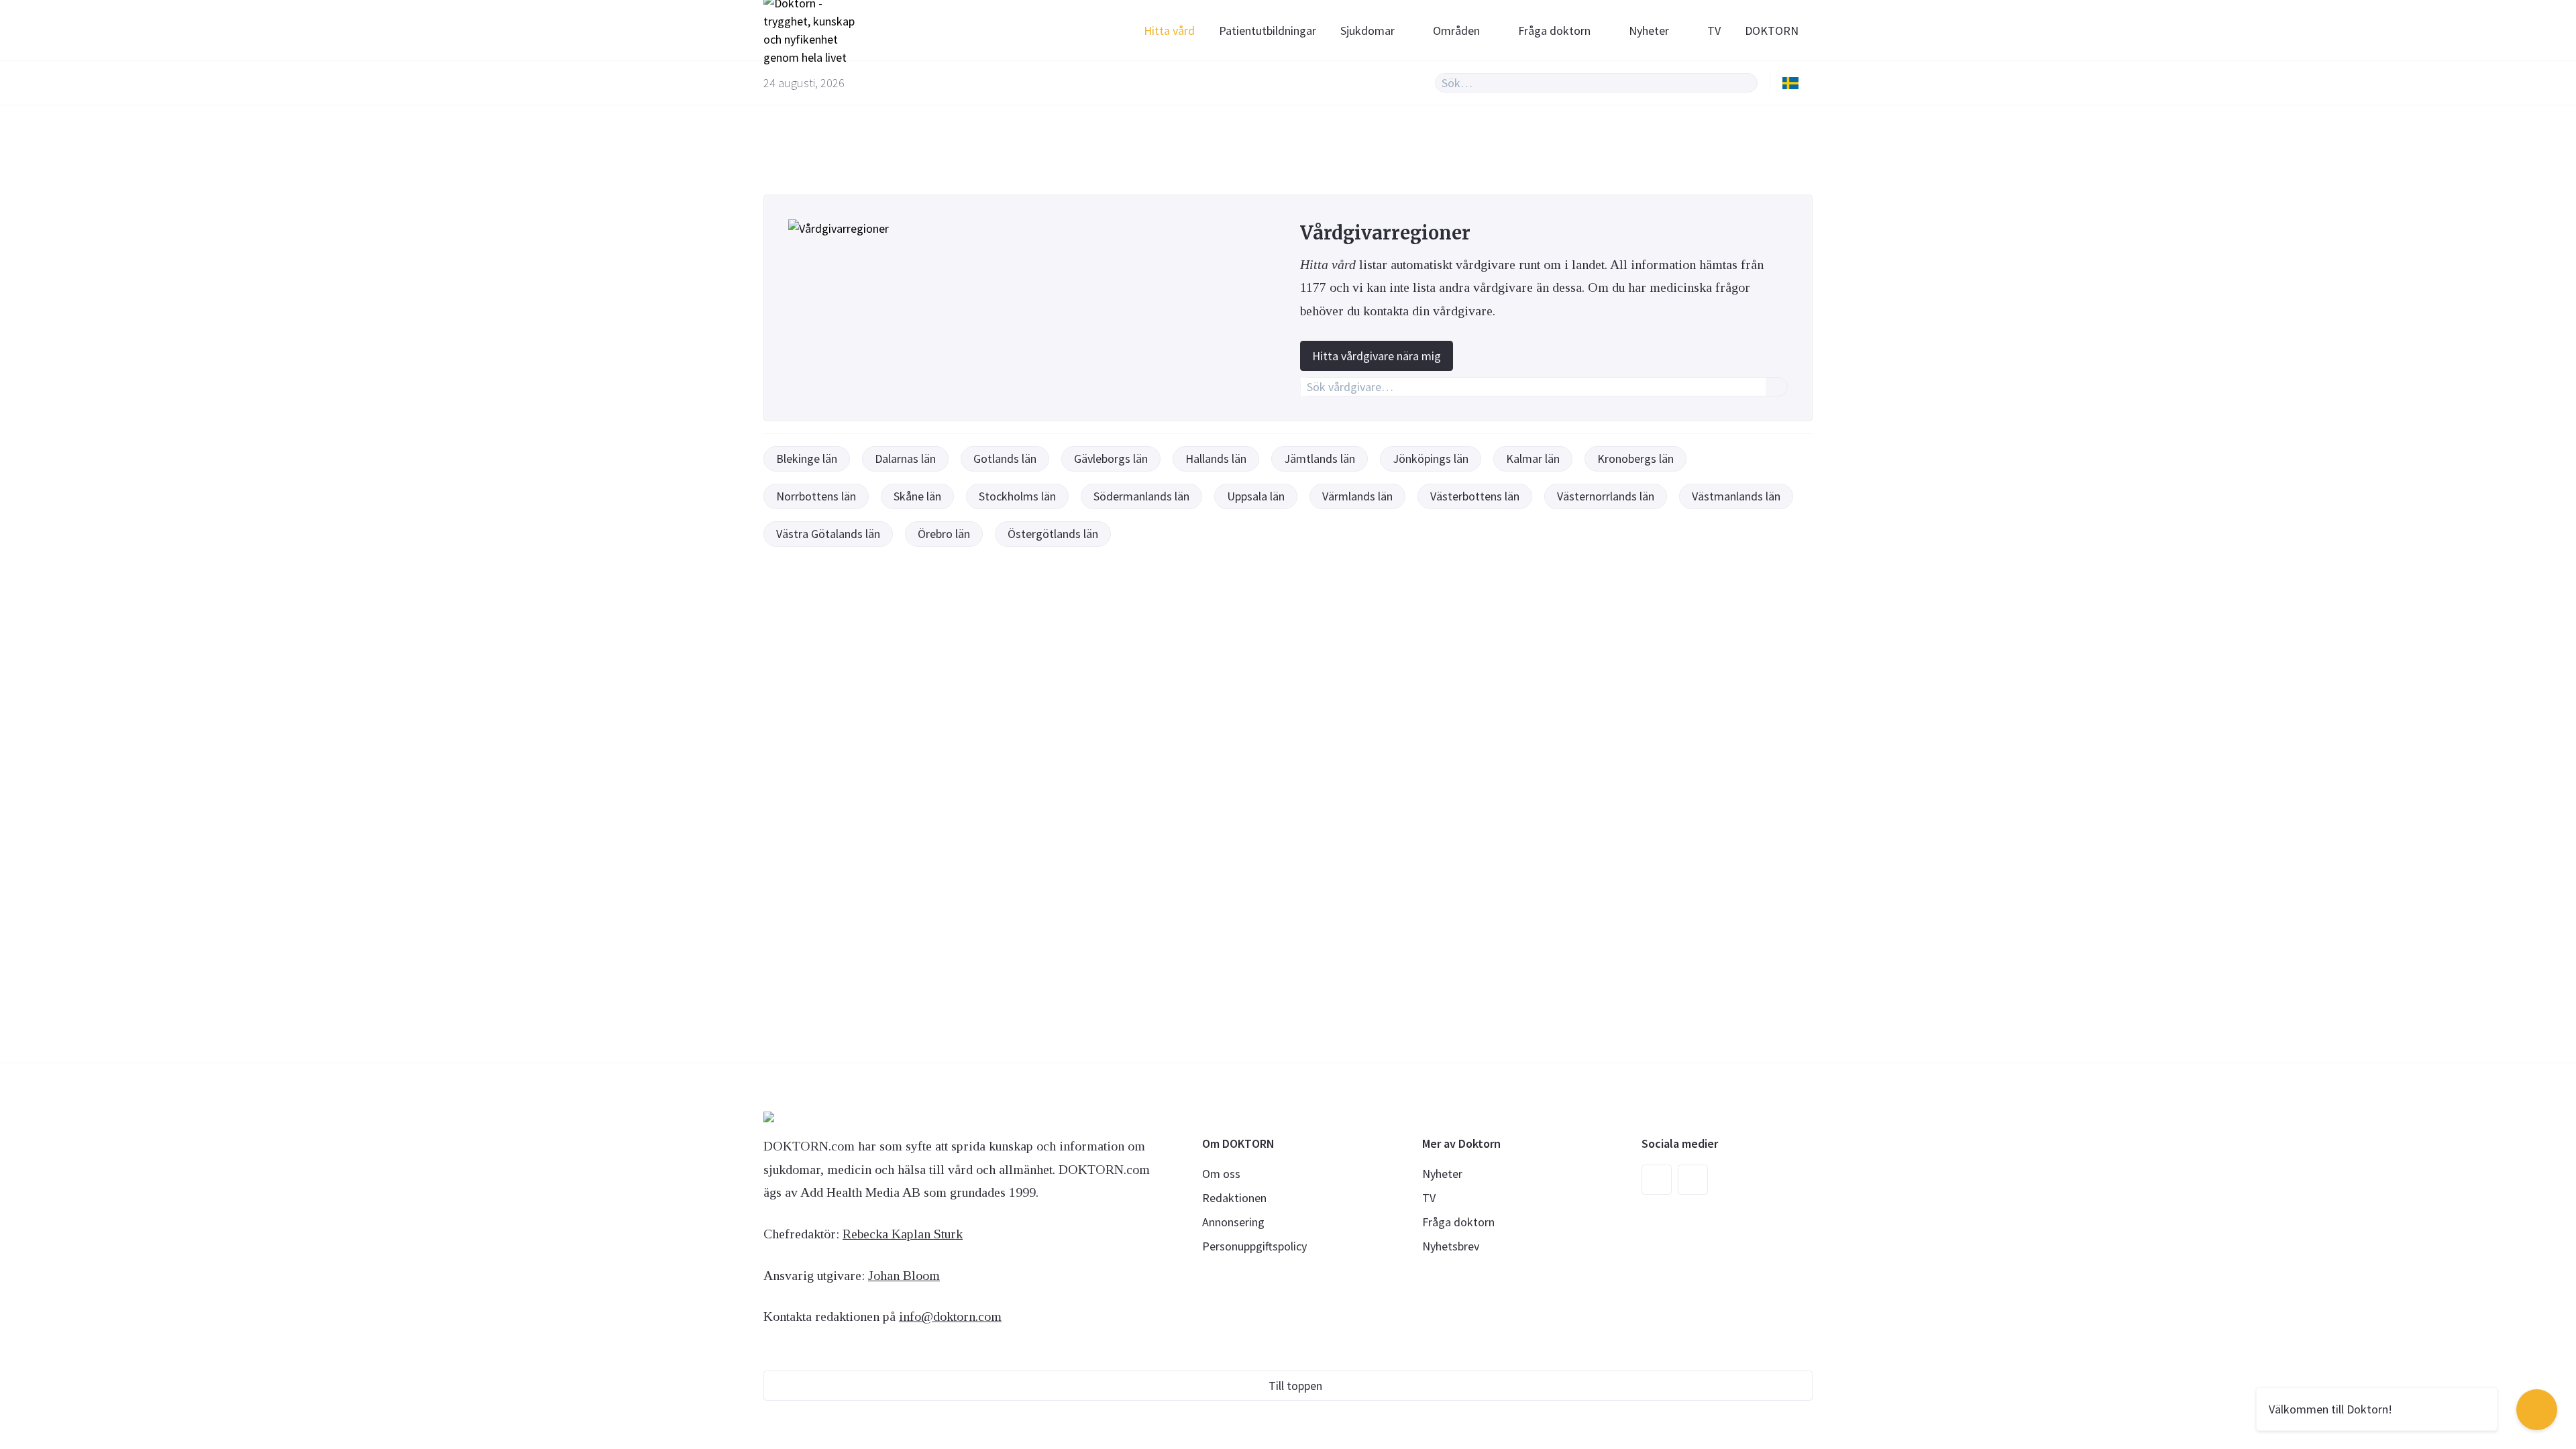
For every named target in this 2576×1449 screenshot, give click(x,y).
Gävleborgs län (1111, 459)
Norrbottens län (816, 496)
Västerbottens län (1475, 496)
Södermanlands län (1141, 496)
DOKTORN (1772, 31)
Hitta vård (1169, 31)
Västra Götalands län (828, 534)
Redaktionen (1234, 1198)
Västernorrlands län (1606, 496)
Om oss (1221, 1174)
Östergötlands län (1053, 534)
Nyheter (1649, 31)
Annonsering (1233, 1222)
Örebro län (944, 534)
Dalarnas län (905, 459)
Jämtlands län (1320, 459)
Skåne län (917, 496)
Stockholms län (1017, 496)
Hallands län (1216, 459)
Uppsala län (1256, 496)
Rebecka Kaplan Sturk (903, 1234)
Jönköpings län (1431, 459)
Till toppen (1295, 1386)
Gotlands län (1005, 459)
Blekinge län (807, 459)
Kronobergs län (1635, 459)
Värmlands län (1357, 496)
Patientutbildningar (1268, 31)
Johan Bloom (904, 1275)
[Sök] (1746, 83)
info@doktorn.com (950, 1316)
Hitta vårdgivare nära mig (1377, 356)
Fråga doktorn (1554, 31)
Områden (1456, 31)
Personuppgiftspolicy (1254, 1246)
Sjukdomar (1367, 31)
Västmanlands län (1736, 496)
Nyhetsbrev (1451, 1246)
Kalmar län (1533, 459)
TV (1714, 31)
